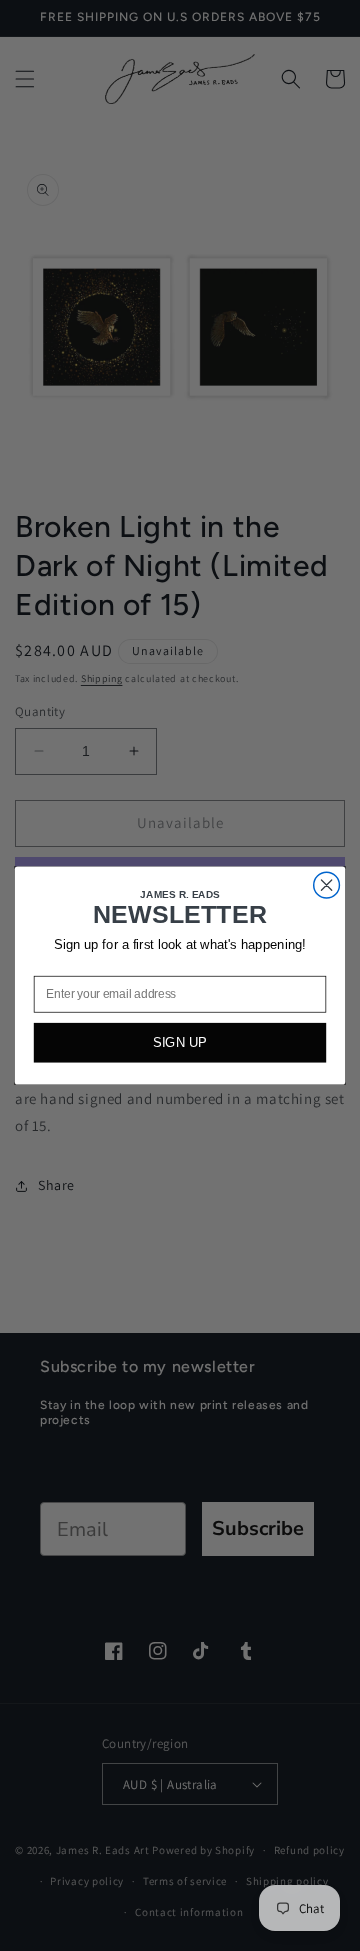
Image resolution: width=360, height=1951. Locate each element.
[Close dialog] (327, 885)
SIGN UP (180, 1042)
